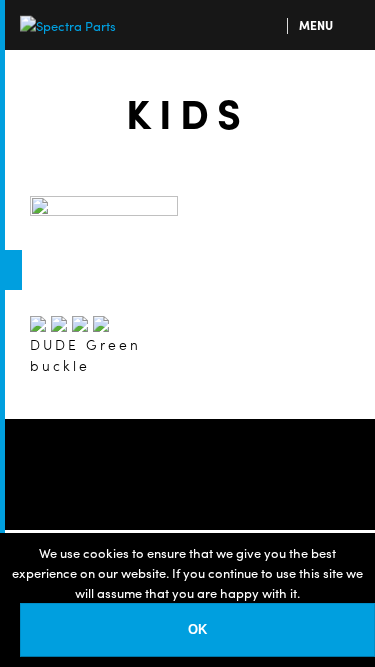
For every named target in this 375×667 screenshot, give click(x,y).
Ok (197, 629)
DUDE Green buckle (85, 354)
